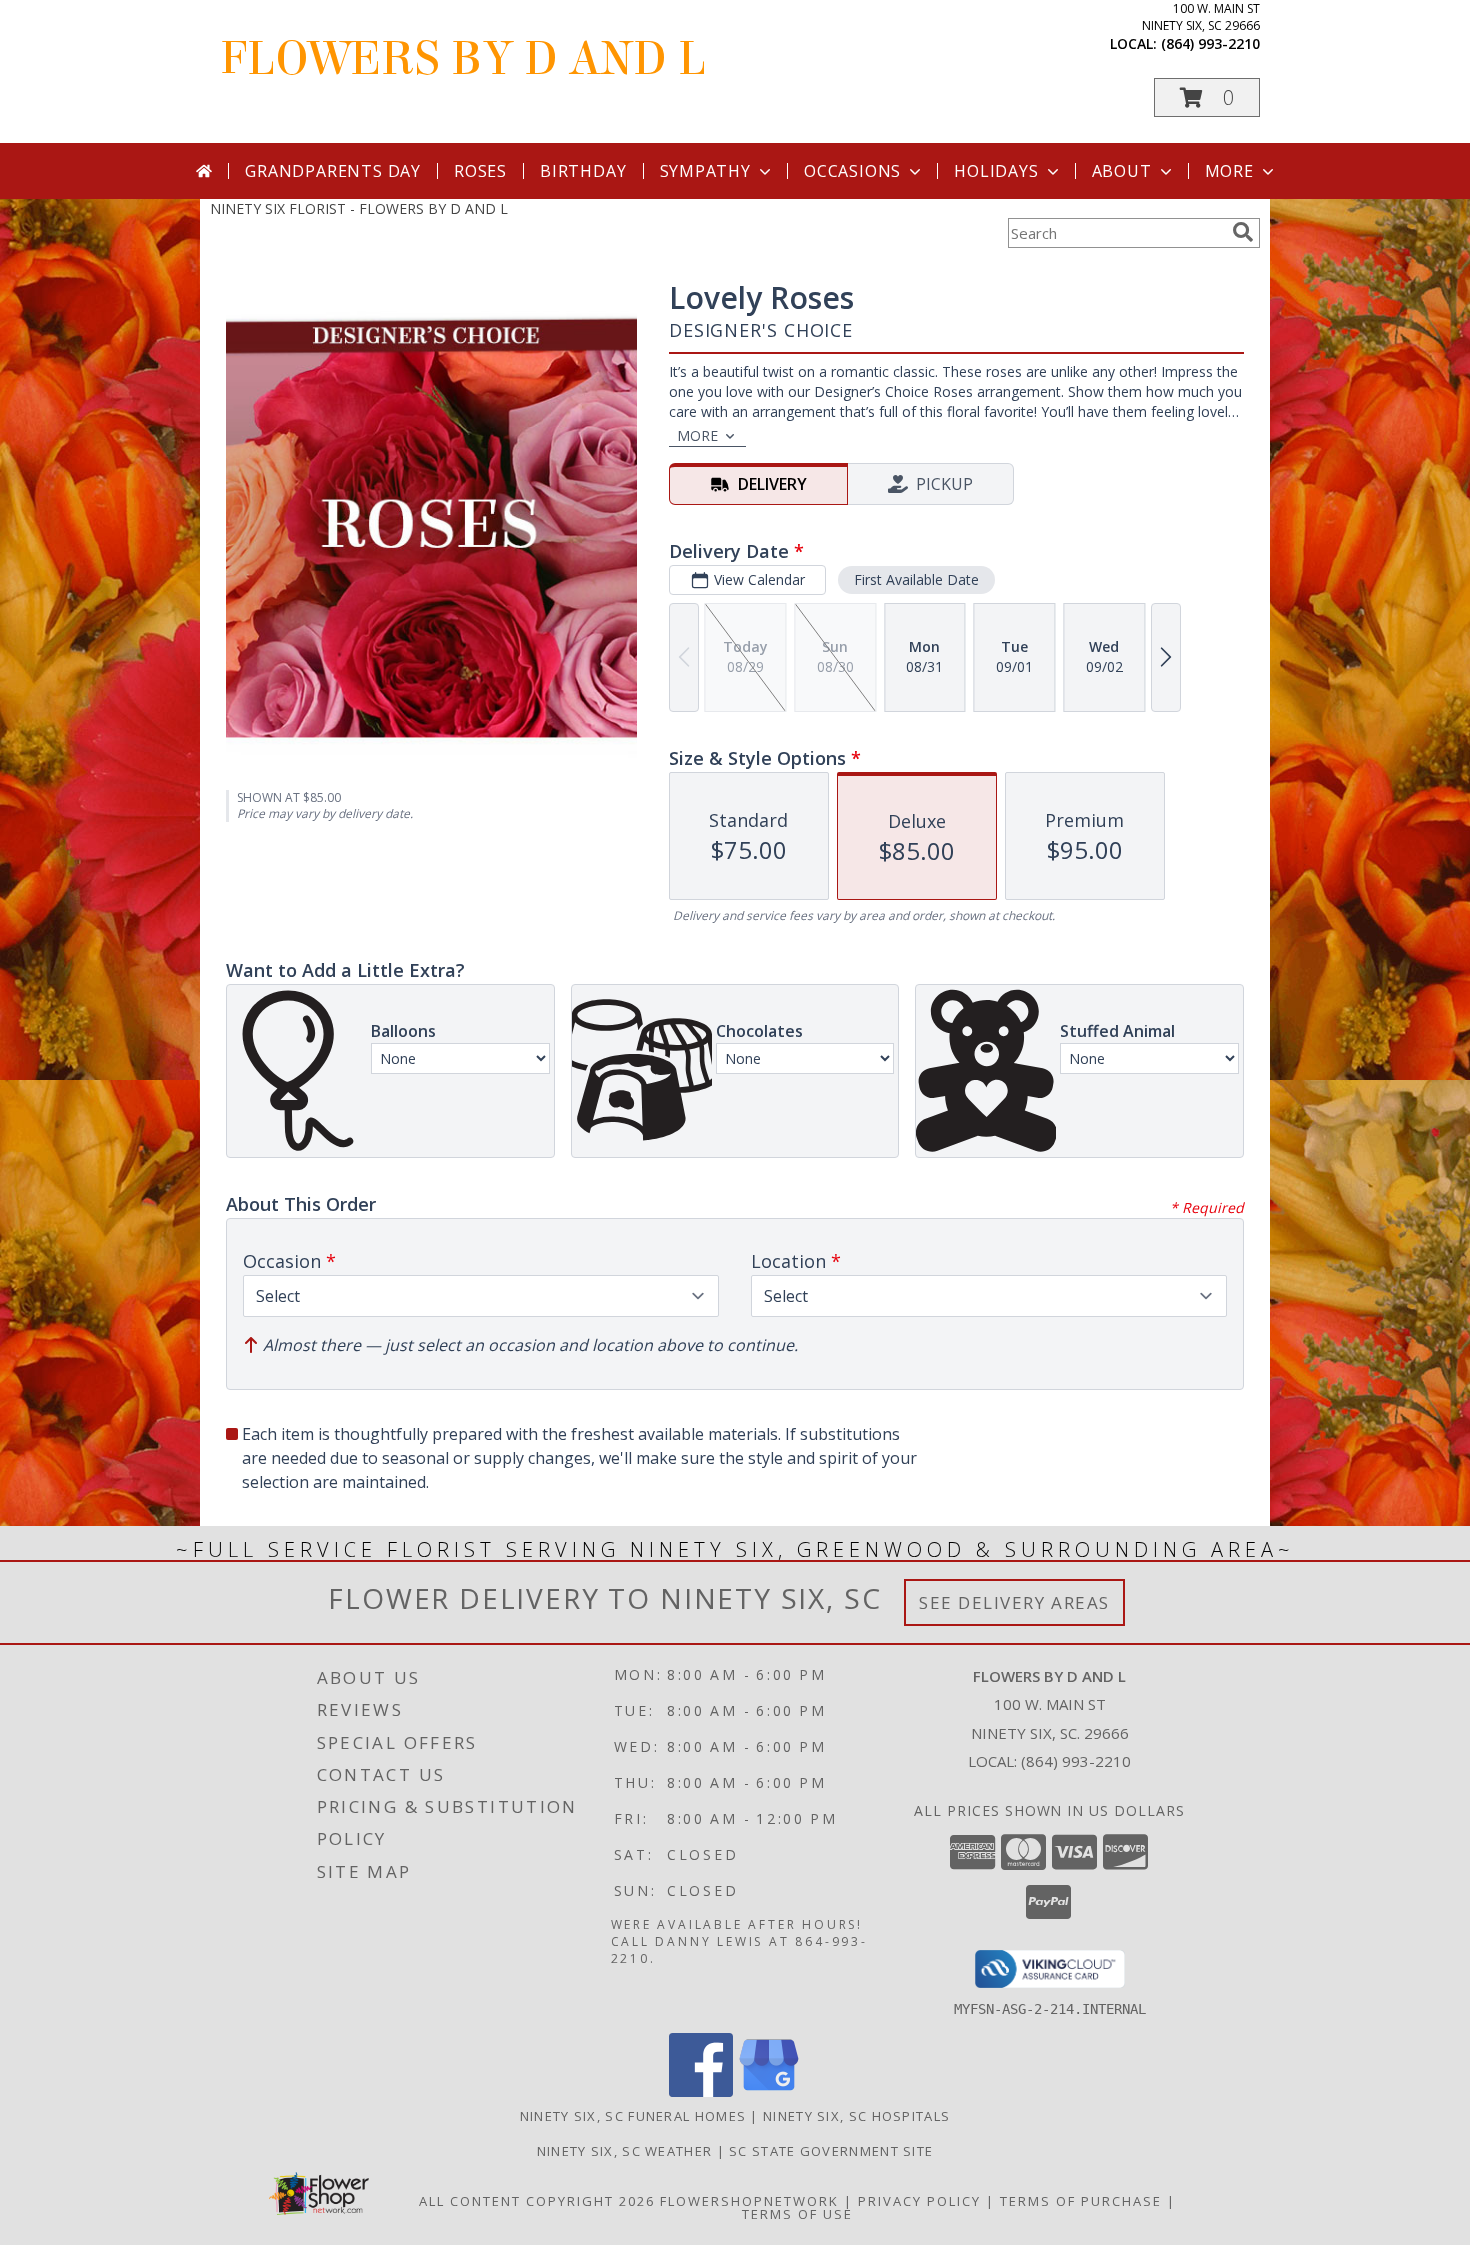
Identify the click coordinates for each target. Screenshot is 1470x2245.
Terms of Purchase (1081, 2201)
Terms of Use (797, 2214)
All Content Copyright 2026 (537, 2201)
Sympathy (705, 171)
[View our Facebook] (701, 2091)
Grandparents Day (333, 171)
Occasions (852, 171)
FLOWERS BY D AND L (463, 59)
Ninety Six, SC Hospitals (856, 2116)
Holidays (996, 171)
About (1122, 171)
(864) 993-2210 (1210, 43)
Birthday (583, 171)
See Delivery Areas (1014, 1602)
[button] (1207, 97)
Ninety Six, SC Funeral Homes (633, 2116)
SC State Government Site (831, 2151)
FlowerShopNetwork (749, 2201)
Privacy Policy (919, 2201)
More (1229, 171)
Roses (480, 171)
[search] (1243, 232)
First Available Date (916, 579)
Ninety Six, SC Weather (625, 2151)
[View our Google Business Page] (769, 2091)
